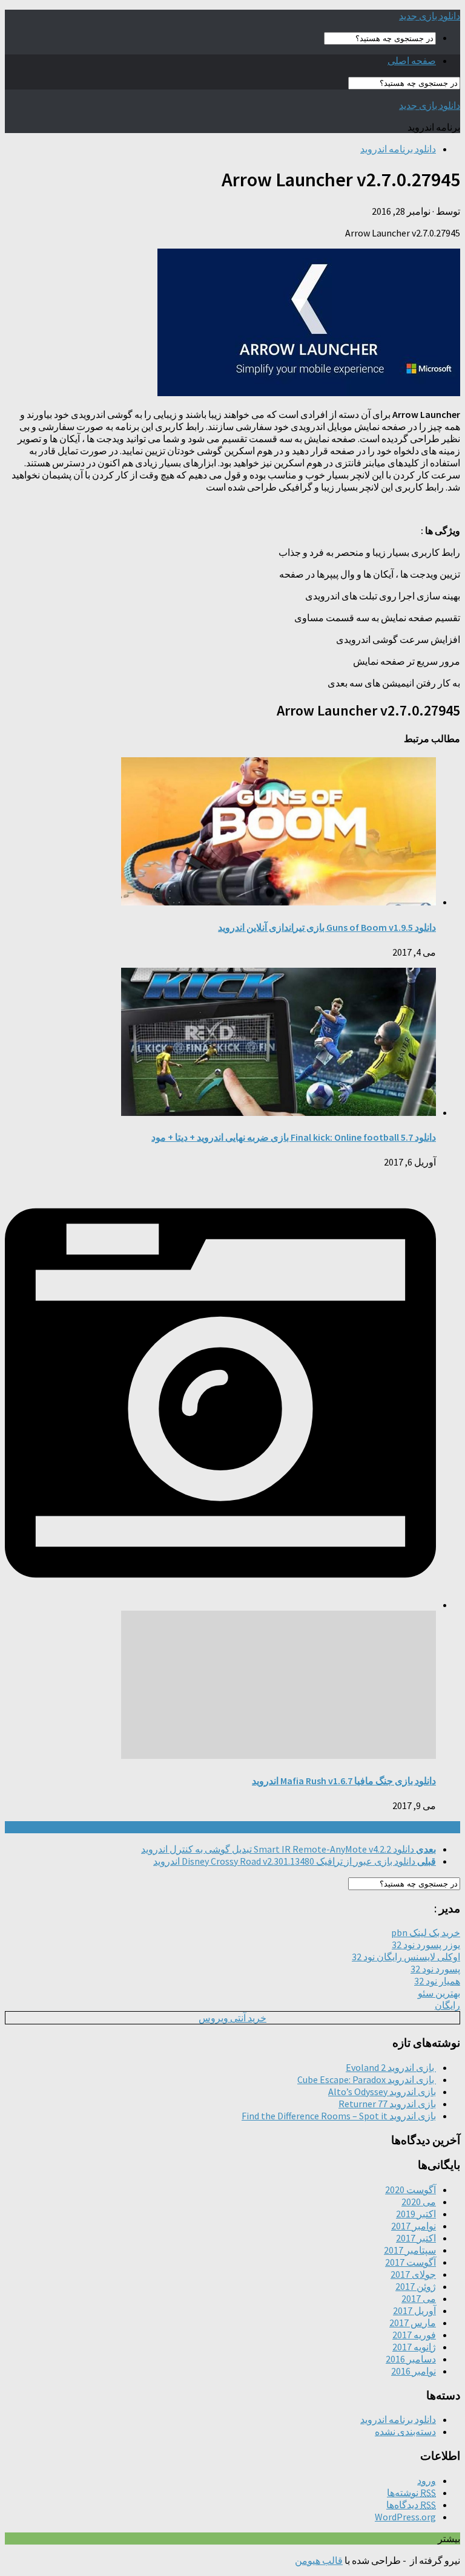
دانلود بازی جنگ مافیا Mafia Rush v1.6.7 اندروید (344, 1781)
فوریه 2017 (414, 2335)
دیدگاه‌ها (411, 2505)
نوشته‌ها (411, 2493)
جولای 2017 (413, 2274)
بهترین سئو (439, 1993)
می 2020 (419, 2202)
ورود (427, 2480)
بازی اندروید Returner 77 (387, 2104)
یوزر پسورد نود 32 (426, 1945)
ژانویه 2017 (414, 2347)
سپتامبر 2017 (410, 2250)
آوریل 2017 (414, 2310)
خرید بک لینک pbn (426, 1932)
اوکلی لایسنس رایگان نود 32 (406, 1957)
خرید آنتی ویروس (232, 2018)
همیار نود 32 (437, 1981)
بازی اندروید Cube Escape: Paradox (367, 2079)
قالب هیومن (319, 2560)
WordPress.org (405, 2517)
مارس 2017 (413, 2323)
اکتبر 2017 (416, 2238)
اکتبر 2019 (416, 2214)
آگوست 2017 (411, 2262)
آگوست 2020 (411, 2190)
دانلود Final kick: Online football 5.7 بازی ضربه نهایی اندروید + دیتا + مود (294, 1137)
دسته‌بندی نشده (405, 2431)
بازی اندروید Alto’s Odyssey (382, 2092)
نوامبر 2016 (414, 2371)
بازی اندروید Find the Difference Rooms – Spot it (339, 2116)
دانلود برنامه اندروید (398, 149)
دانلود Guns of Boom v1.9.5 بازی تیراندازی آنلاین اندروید (327, 927)
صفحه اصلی (412, 60)
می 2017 (419, 2298)
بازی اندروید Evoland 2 (391, 2067)
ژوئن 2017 (416, 2286)
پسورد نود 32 (435, 1969)
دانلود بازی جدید (430, 16)
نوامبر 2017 (414, 2226)
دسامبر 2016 (411, 2359)
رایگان (447, 2005)
